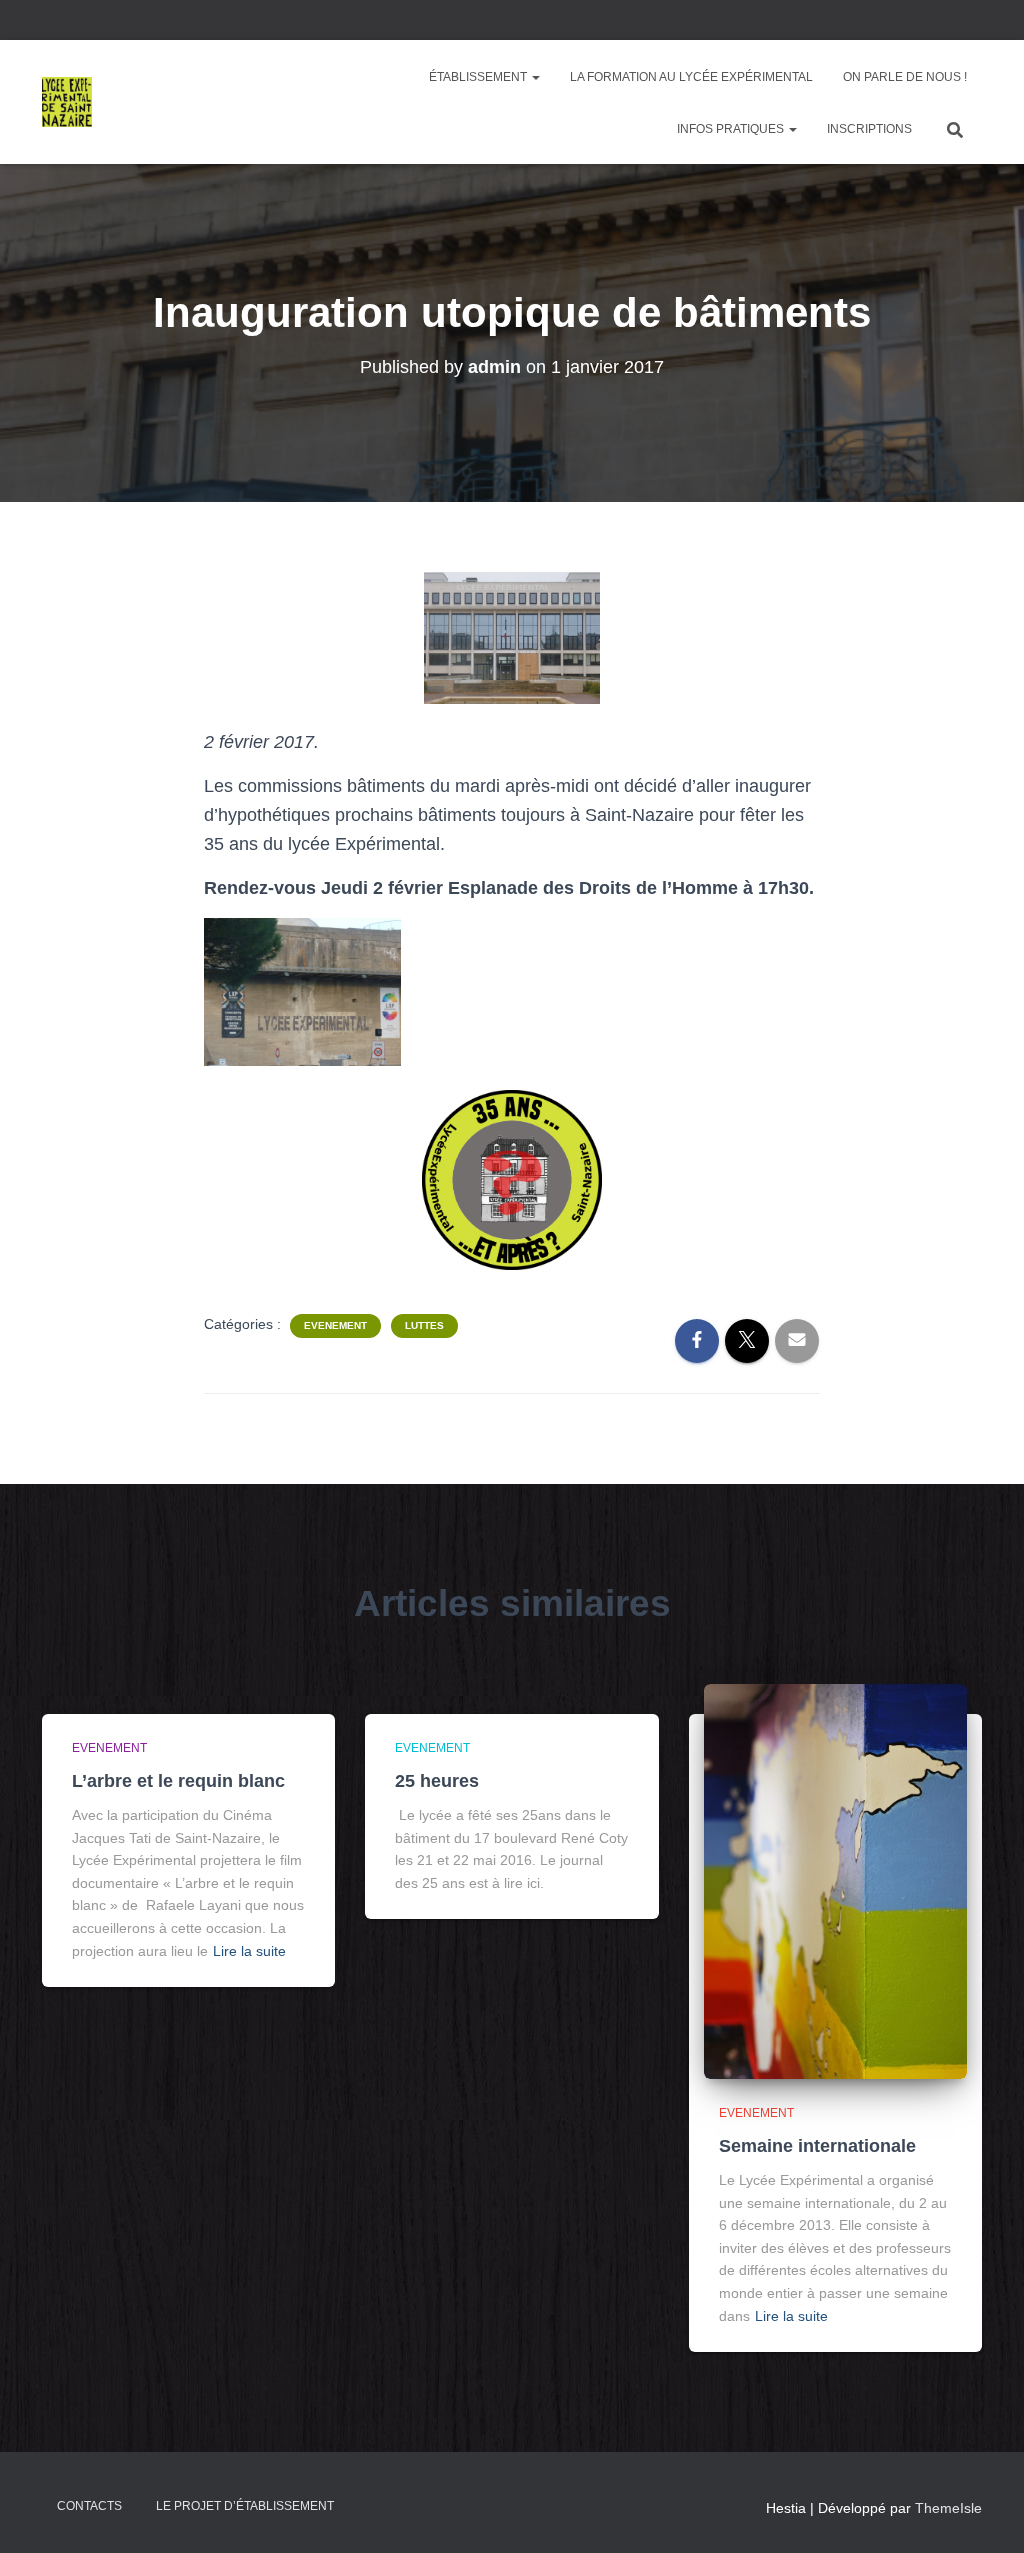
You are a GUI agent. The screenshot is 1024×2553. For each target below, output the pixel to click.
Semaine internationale (817, 2146)
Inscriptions (869, 129)
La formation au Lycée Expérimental (691, 77)
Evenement (335, 1325)
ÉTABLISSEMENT (479, 77)
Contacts (89, 2506)
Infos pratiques (732, 129)
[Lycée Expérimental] (67, 102)
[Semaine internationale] (835, 1881)
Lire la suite (249, 1951)
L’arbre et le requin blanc (178, 1781)
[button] (535, 77)
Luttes (424, 1325)
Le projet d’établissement (245, 2506)
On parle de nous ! (905, 77)
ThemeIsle (948, 2508)
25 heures (437, 1781)
